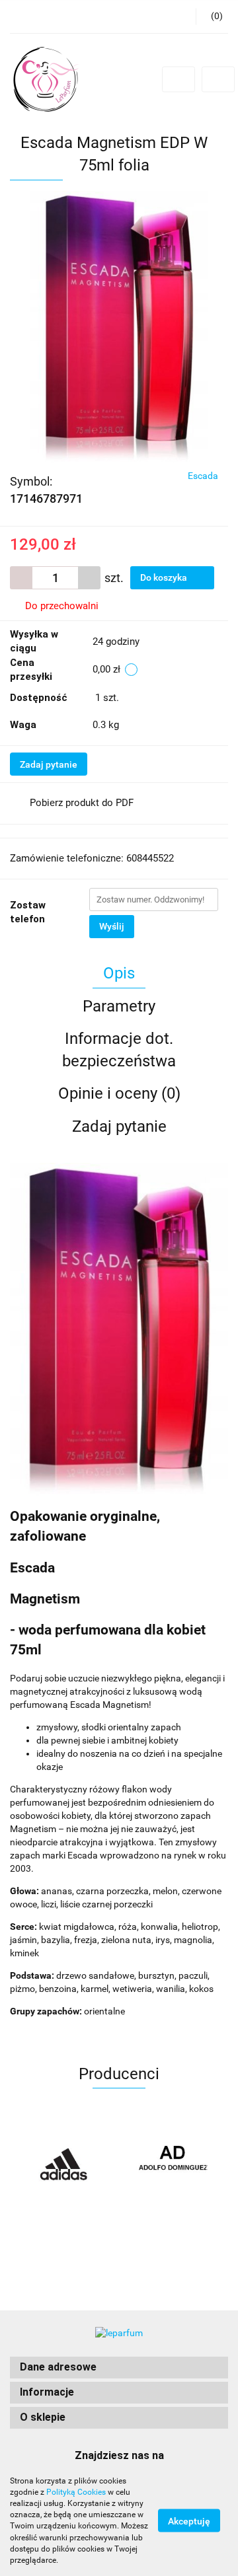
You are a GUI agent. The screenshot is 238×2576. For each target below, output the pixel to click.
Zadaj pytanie (49, 764)
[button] (119, 2368)
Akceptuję (189, 2521)
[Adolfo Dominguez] (174, 2165)
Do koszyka (165, 577)
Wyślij (112, 926)
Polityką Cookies (76, 2492)
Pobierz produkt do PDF (82, 803)
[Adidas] (64, 2165)
